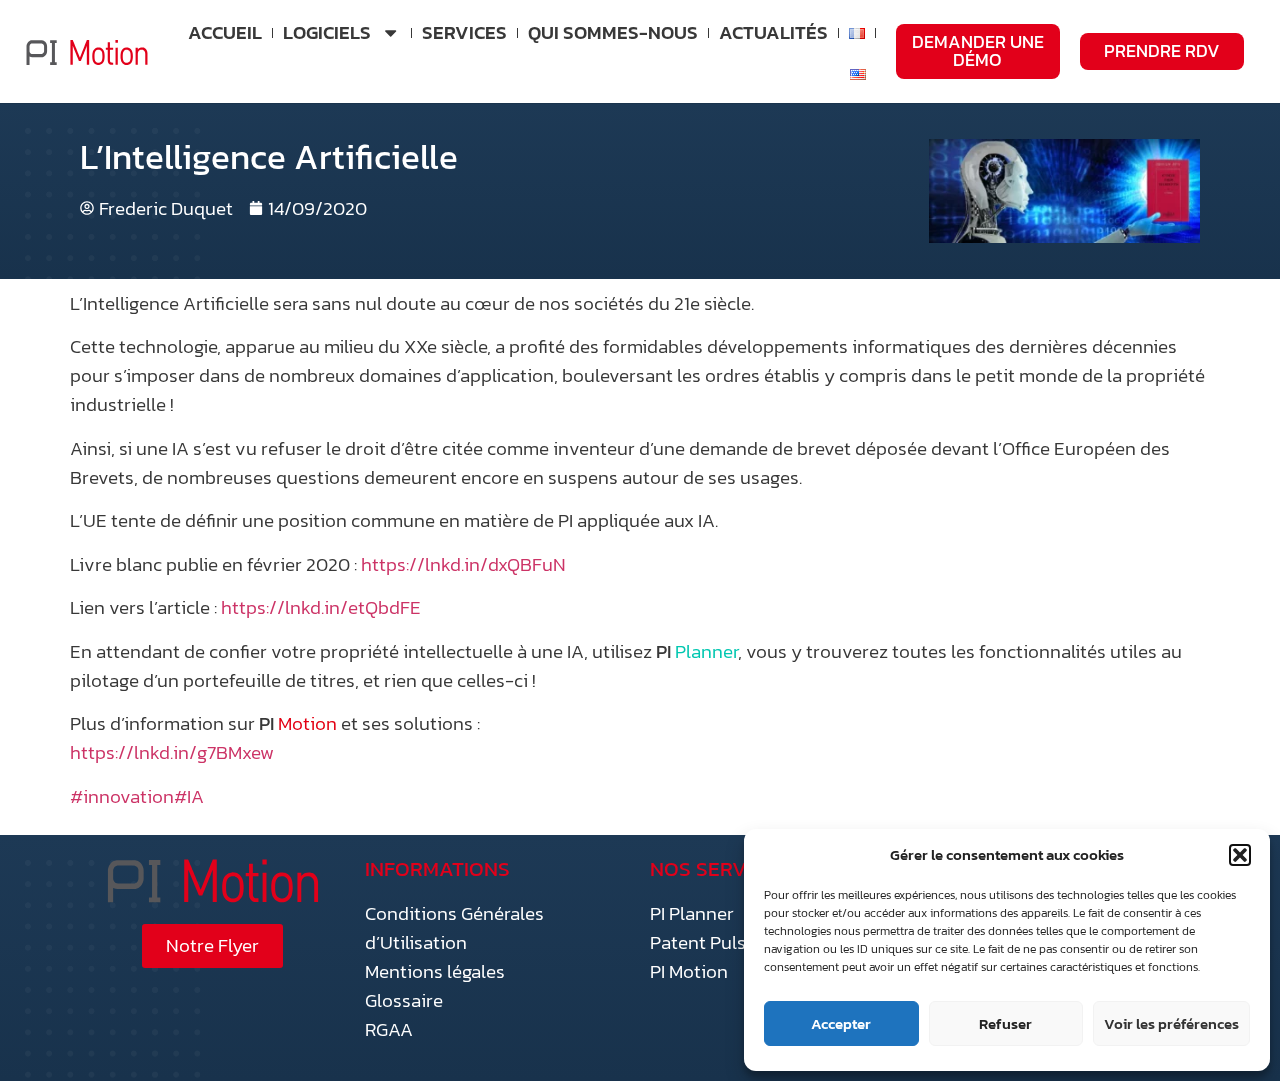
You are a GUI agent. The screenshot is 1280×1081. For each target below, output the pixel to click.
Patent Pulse (703, 942)
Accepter (841, 1023)
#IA (189, 796)
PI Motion (689, 971)
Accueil (225, 32)
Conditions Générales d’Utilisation (454, 928)
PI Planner (692, 913)
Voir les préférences (1171, 1023)
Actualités (773, 32)
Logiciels (327, 32)
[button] (1240, 855)
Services (464, 32)
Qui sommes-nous (613, 32)
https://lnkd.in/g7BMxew (172, 752)
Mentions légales (435, 971)
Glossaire (404, 1000)
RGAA (389, 1029)
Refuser (1005, 1023)
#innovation (122, 796)
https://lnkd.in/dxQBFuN (463, 564)
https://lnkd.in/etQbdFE (321, 607)
